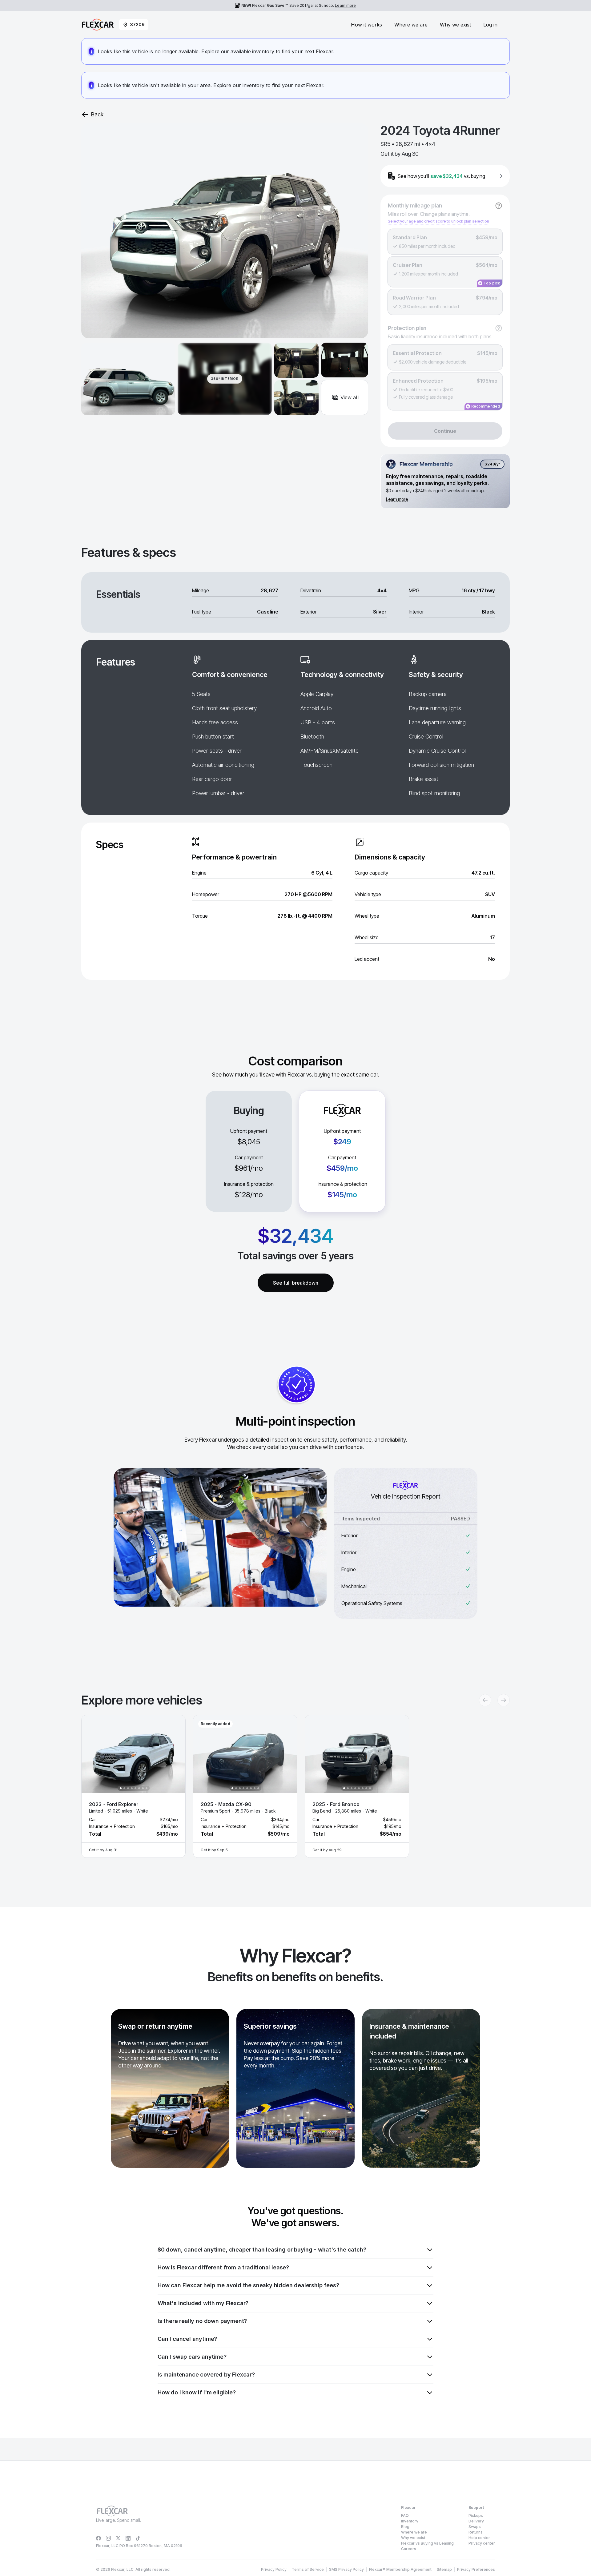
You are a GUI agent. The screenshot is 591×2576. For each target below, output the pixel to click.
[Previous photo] (91, 1754)
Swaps (475, 2527)
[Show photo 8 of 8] (147, 1788)
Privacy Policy (274, 2569)
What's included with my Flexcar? (203, 2303)
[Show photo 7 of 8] (143, 1788)
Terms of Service (308, 2569)
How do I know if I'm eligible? (197, 2392)
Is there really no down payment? (202, 2321)
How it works (366, 25)
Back (97, 114)
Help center (479, 2538)
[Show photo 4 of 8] (132, 1788)
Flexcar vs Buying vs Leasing (427, 2543)
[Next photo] (175, 1754)
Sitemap (444, 2569)
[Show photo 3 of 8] (128, 1788)
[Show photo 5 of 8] (135, 1788)
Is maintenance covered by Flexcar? (206, 2375)
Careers (409, 2549)
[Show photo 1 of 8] (121, 1788)
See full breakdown (296, 1283)
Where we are (411, 25)
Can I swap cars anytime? (192, 2357)
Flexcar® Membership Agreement (400, 2569)
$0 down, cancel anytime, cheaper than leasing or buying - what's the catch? (262, 2250)
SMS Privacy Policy (346, 2569)
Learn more (345, 5)
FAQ (405, 2516)
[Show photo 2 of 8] (124, 1788)
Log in (490, 25)
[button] (133, 1786)
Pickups (476, 2516)
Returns (476, 2532)
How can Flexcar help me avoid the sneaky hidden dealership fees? (248, 2285)
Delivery (476, 2521)
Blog (405, 2527)
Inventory (410, 2521)
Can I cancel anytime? (187, 2339)
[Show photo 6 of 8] (139, 1788)
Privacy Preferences (476, 2569)
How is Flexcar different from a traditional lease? (223, 2267)
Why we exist (455, 25)
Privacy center (482, 2543)
